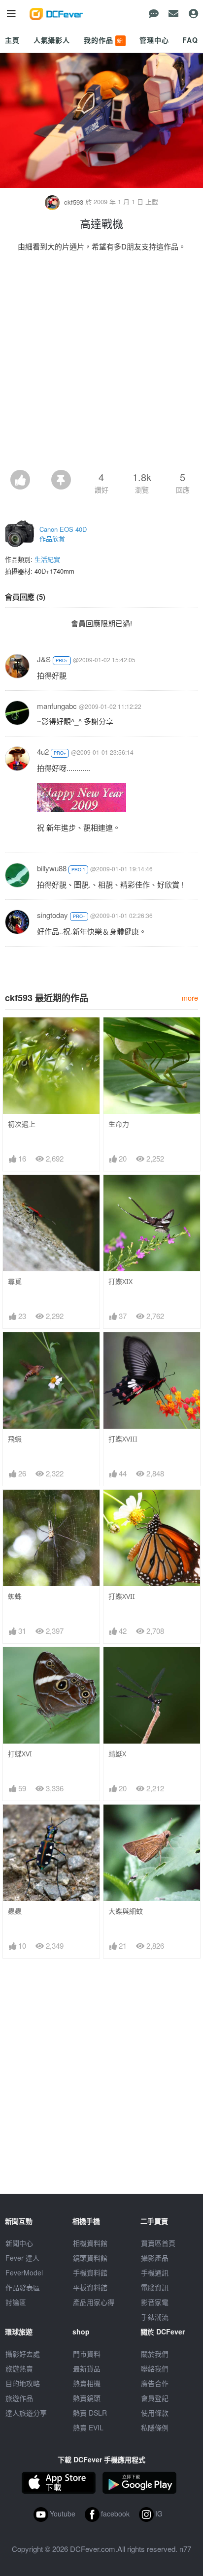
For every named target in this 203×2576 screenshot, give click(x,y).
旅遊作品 (19, 2398)
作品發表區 (23, 2287)
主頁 (12, 40)
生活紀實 (47, 559)
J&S (44, 659)
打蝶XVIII (123, 1439)
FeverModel (24, 2272)
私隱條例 (155, 2427)
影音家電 (155, 2302)
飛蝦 (15, 1439)
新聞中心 (19, 2243)
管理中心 (154, 40)
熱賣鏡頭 (87, 2398)
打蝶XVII (122, 1596)
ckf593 (74, 202)
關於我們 (155, 2354)
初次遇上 (22, 1124)
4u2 (43, 751)
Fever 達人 (22, 2258)
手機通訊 (155, 2272)
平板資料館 (90, 2287)
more (190, 997)
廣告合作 (155, 2383)
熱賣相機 (87, 2383)
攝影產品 (155, 2258)
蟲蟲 (15, 1911)
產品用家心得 (94, 2302)
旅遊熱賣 (19, 2368)
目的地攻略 (23, 2383)
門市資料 (87, 2354)
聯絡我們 (155, 2368)
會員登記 (155, 2398)
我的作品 (104, 40)
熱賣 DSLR (90, 2413)
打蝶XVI (20, 1754)
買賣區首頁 (158, 2243)
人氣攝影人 (52, 40)
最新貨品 (87, 2368)
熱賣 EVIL (88, 2427)
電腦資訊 (155, 2287)
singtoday (52, 915)
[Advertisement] (101, 364)
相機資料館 (90, 2243)
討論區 (16, 2302)
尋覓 (15, 1281)
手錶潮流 (155, 2317)
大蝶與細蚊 (126, 1911)
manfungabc (57, 706)
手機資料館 (90, 2272)
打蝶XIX (120, 1281)
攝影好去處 (23, 2354)
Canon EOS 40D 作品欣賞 (63, 534)
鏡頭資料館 (90, 2258)
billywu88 (52, 868)
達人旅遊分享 (26, 2413)
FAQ (190, 40)
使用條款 (155, 2413)
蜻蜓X (117, 1754)
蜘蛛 (15, 1596)
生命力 (119, 1124)
